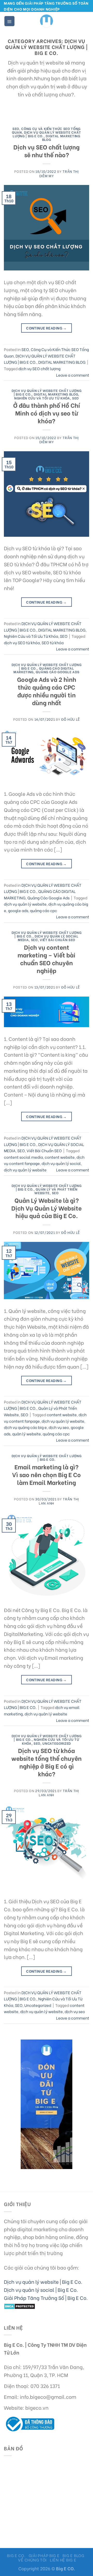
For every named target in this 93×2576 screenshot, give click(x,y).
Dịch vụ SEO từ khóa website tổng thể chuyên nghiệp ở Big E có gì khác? (47, 1762)
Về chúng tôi (32, 2560)
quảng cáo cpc (44, 910)
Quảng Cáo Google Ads (57, 672)
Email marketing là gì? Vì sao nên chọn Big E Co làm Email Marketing (47, 1474)
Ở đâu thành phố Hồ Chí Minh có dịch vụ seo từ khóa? (47, 413)
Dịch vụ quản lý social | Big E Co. (41, 2289)
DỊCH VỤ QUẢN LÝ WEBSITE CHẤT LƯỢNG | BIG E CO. (47, 1457)
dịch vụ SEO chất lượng (39, 368)
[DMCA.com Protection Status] (20, 2305)
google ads (18, 910)
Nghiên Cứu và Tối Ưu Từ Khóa (42, 398)
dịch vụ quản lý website (25, 904)
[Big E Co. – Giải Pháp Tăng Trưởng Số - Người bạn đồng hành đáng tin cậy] (47, 21)
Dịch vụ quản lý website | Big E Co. (43, 2281)
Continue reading (47, 328)
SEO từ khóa (53, 642)
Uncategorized (57, 1743)
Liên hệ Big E (63, 2560)
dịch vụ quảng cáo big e (25, 1427)
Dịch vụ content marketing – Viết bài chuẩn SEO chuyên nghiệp (47, 958)
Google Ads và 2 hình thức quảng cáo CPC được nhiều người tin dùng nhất (47, 691)
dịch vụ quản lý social (61, 1163)
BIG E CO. (16, 2555)
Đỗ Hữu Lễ (71, 719)
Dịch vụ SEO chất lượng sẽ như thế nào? (47, 151)
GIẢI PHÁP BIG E (44, 2555)
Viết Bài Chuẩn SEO (57, 940)
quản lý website (26, 1434)
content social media (23, 1157)
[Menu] (9, 21)
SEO (16, 128)
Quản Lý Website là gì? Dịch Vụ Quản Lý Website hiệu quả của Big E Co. (47, 1208)
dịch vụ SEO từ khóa (22, 642)
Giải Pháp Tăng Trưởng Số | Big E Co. (46, 2298)
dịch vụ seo (59, 1427)
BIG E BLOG (73, 2555)
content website (60, 1157)
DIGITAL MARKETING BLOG (61, 138)
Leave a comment (73, 375)
